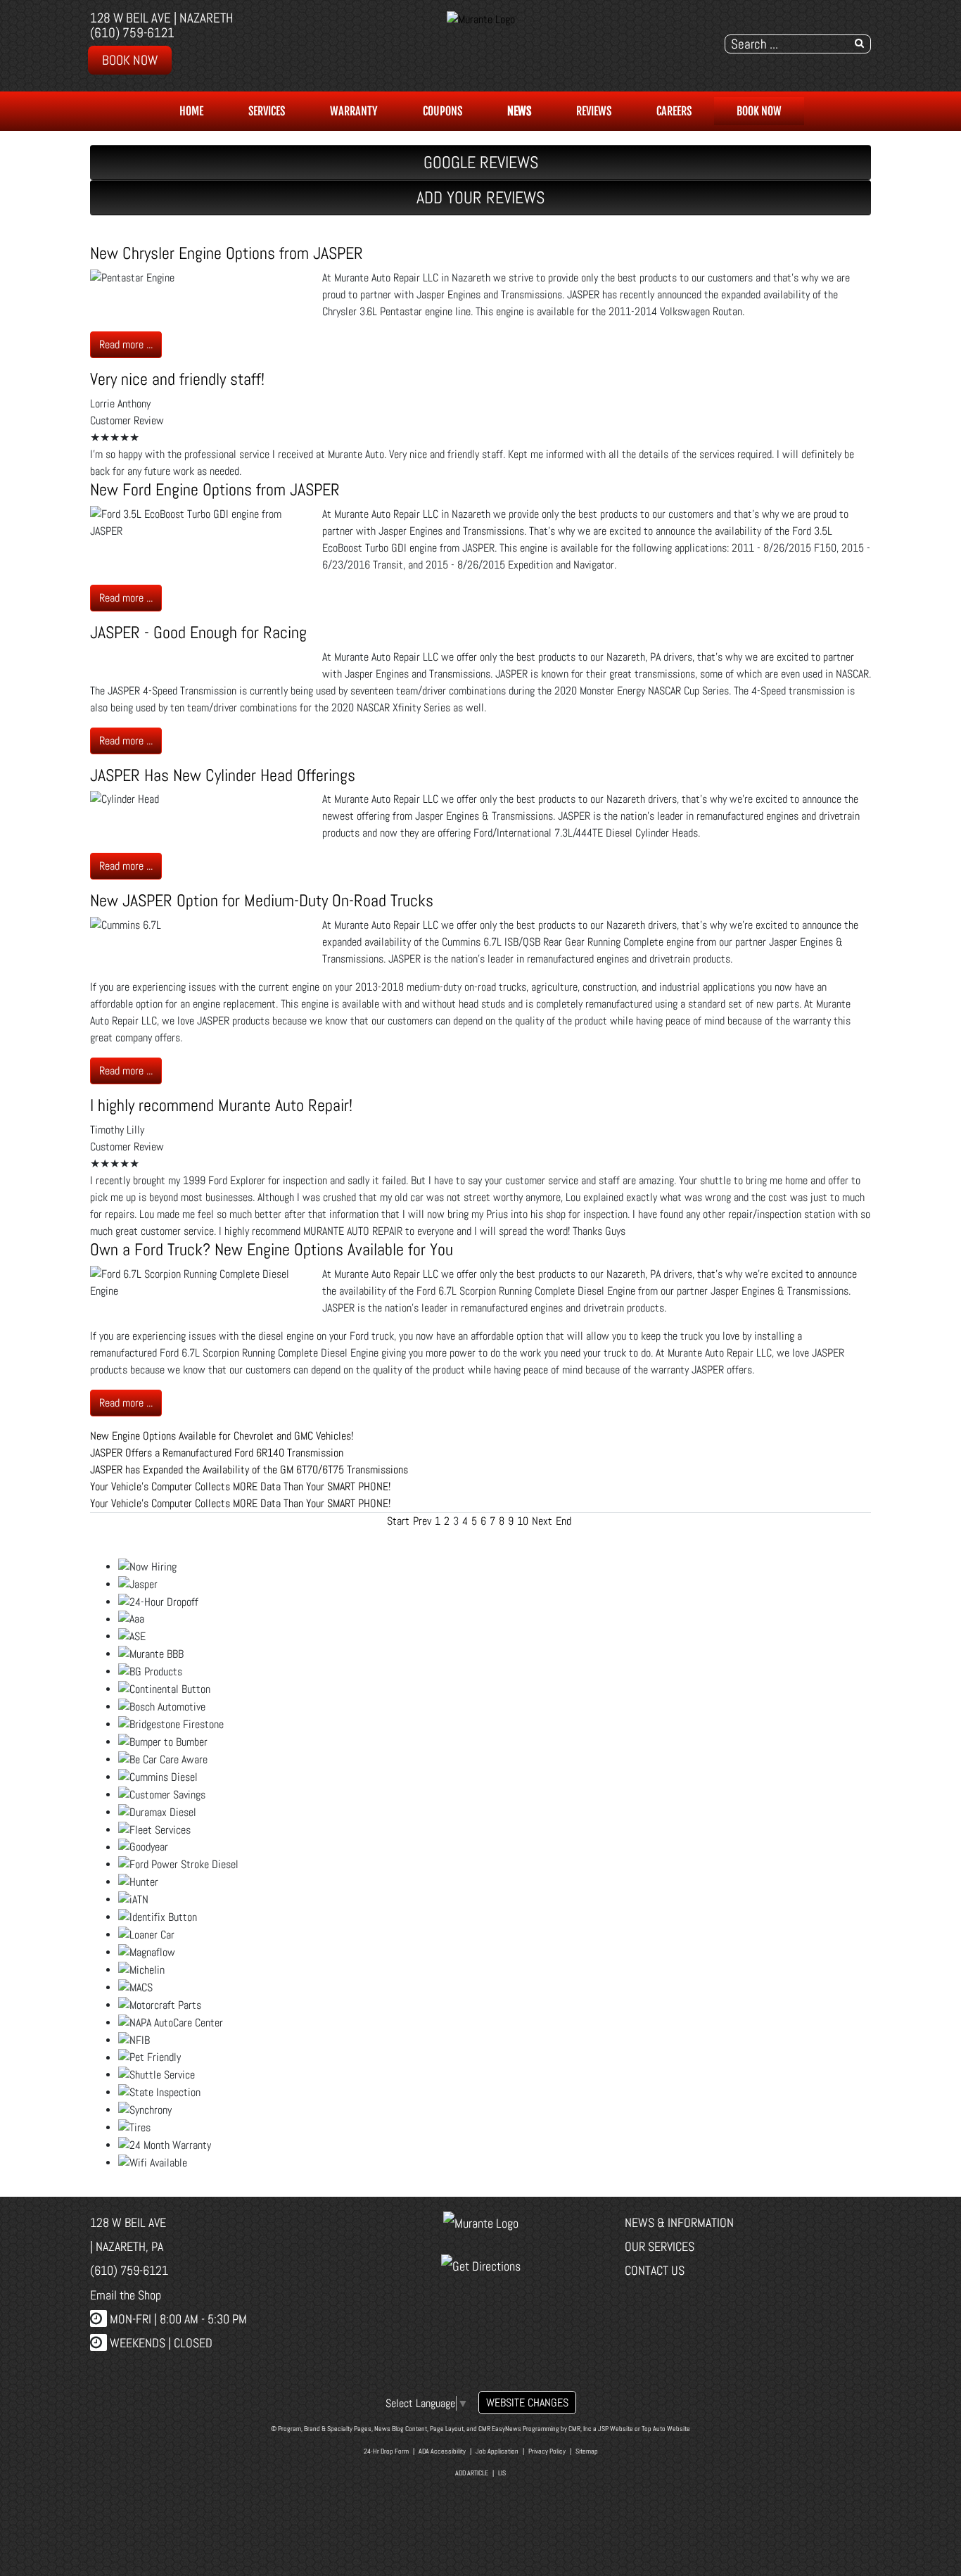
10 (523, 1521)
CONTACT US (655, 2270)
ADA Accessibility (442, 2451)
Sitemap (587, 2451)
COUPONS (443, 111)
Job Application (497, 2451)
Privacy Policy (547, 2451)
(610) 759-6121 (132, 33)
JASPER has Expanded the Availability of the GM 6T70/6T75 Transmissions (249, 1470)
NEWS (519, 111)
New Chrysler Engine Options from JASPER (227, 253)
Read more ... (126, 344)
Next (542, 1521)
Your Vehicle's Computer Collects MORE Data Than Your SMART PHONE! (240, 1486)
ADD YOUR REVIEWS (480, 197)
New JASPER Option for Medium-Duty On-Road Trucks (262, 900)
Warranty (354, 111)
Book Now (130, 60)
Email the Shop (126, 2295)
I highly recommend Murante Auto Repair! (221, 1105)
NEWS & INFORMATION (679, 2222)
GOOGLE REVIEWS (481, 162)
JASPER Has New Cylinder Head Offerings (223, 775)
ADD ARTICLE (472, 2473)
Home (191, 111)
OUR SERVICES (660, 2246)
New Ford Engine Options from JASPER (215, 489)
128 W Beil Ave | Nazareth (162, 18)
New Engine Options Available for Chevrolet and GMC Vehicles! (222, 1436)
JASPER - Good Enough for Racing (198, 632)
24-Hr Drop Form (386, 2451)
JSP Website (616, 2429)
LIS (502, 2473)
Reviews (594, 111)
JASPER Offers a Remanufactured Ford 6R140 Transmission (217, 1453)
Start (398, 1521)
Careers (674, 111)
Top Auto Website (666, 2429)
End (564, 1521)
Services (267, 111)
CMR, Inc (580, 2429)
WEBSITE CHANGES (527, 2403)
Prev (422, 1521)
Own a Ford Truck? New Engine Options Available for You (272, 1249)
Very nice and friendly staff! (177, 379)
